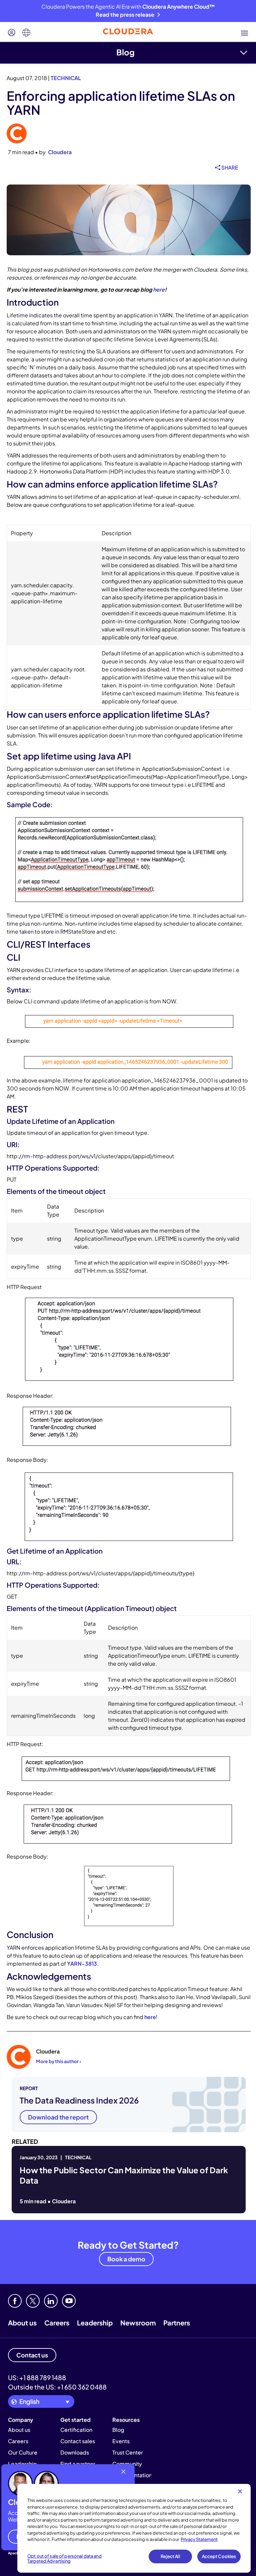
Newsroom (138, 2323)
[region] (134, 2528)
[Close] (240, 2491)
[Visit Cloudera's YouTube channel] (69, 2301)
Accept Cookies (219, 2556)
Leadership (95, 2323)
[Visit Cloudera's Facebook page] (15, 2301)
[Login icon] (12, 33)
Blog (125, 52)
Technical (66, 78)
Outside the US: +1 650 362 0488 (57, 2387)
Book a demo (126, 2259)
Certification (76, 2430)
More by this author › (58, 2061)
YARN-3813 (82, 1964)
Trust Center (128, 2452)
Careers (57, 2323)
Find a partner (78, 2464)
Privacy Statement (199, 2539)
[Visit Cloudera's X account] (33, 2301)
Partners (177, 2323)
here (159, 289)
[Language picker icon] (26, 33)
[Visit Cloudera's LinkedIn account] (51, 2301)
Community (127, 2464)
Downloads (75, 2452)
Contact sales (78, 2441)
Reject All (170, 2556)
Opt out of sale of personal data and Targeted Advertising (64, 2559)
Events (121, 2441)
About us (22, 2323)
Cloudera (60, 152)
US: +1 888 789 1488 (37, 2377)
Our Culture (23, 2452)
